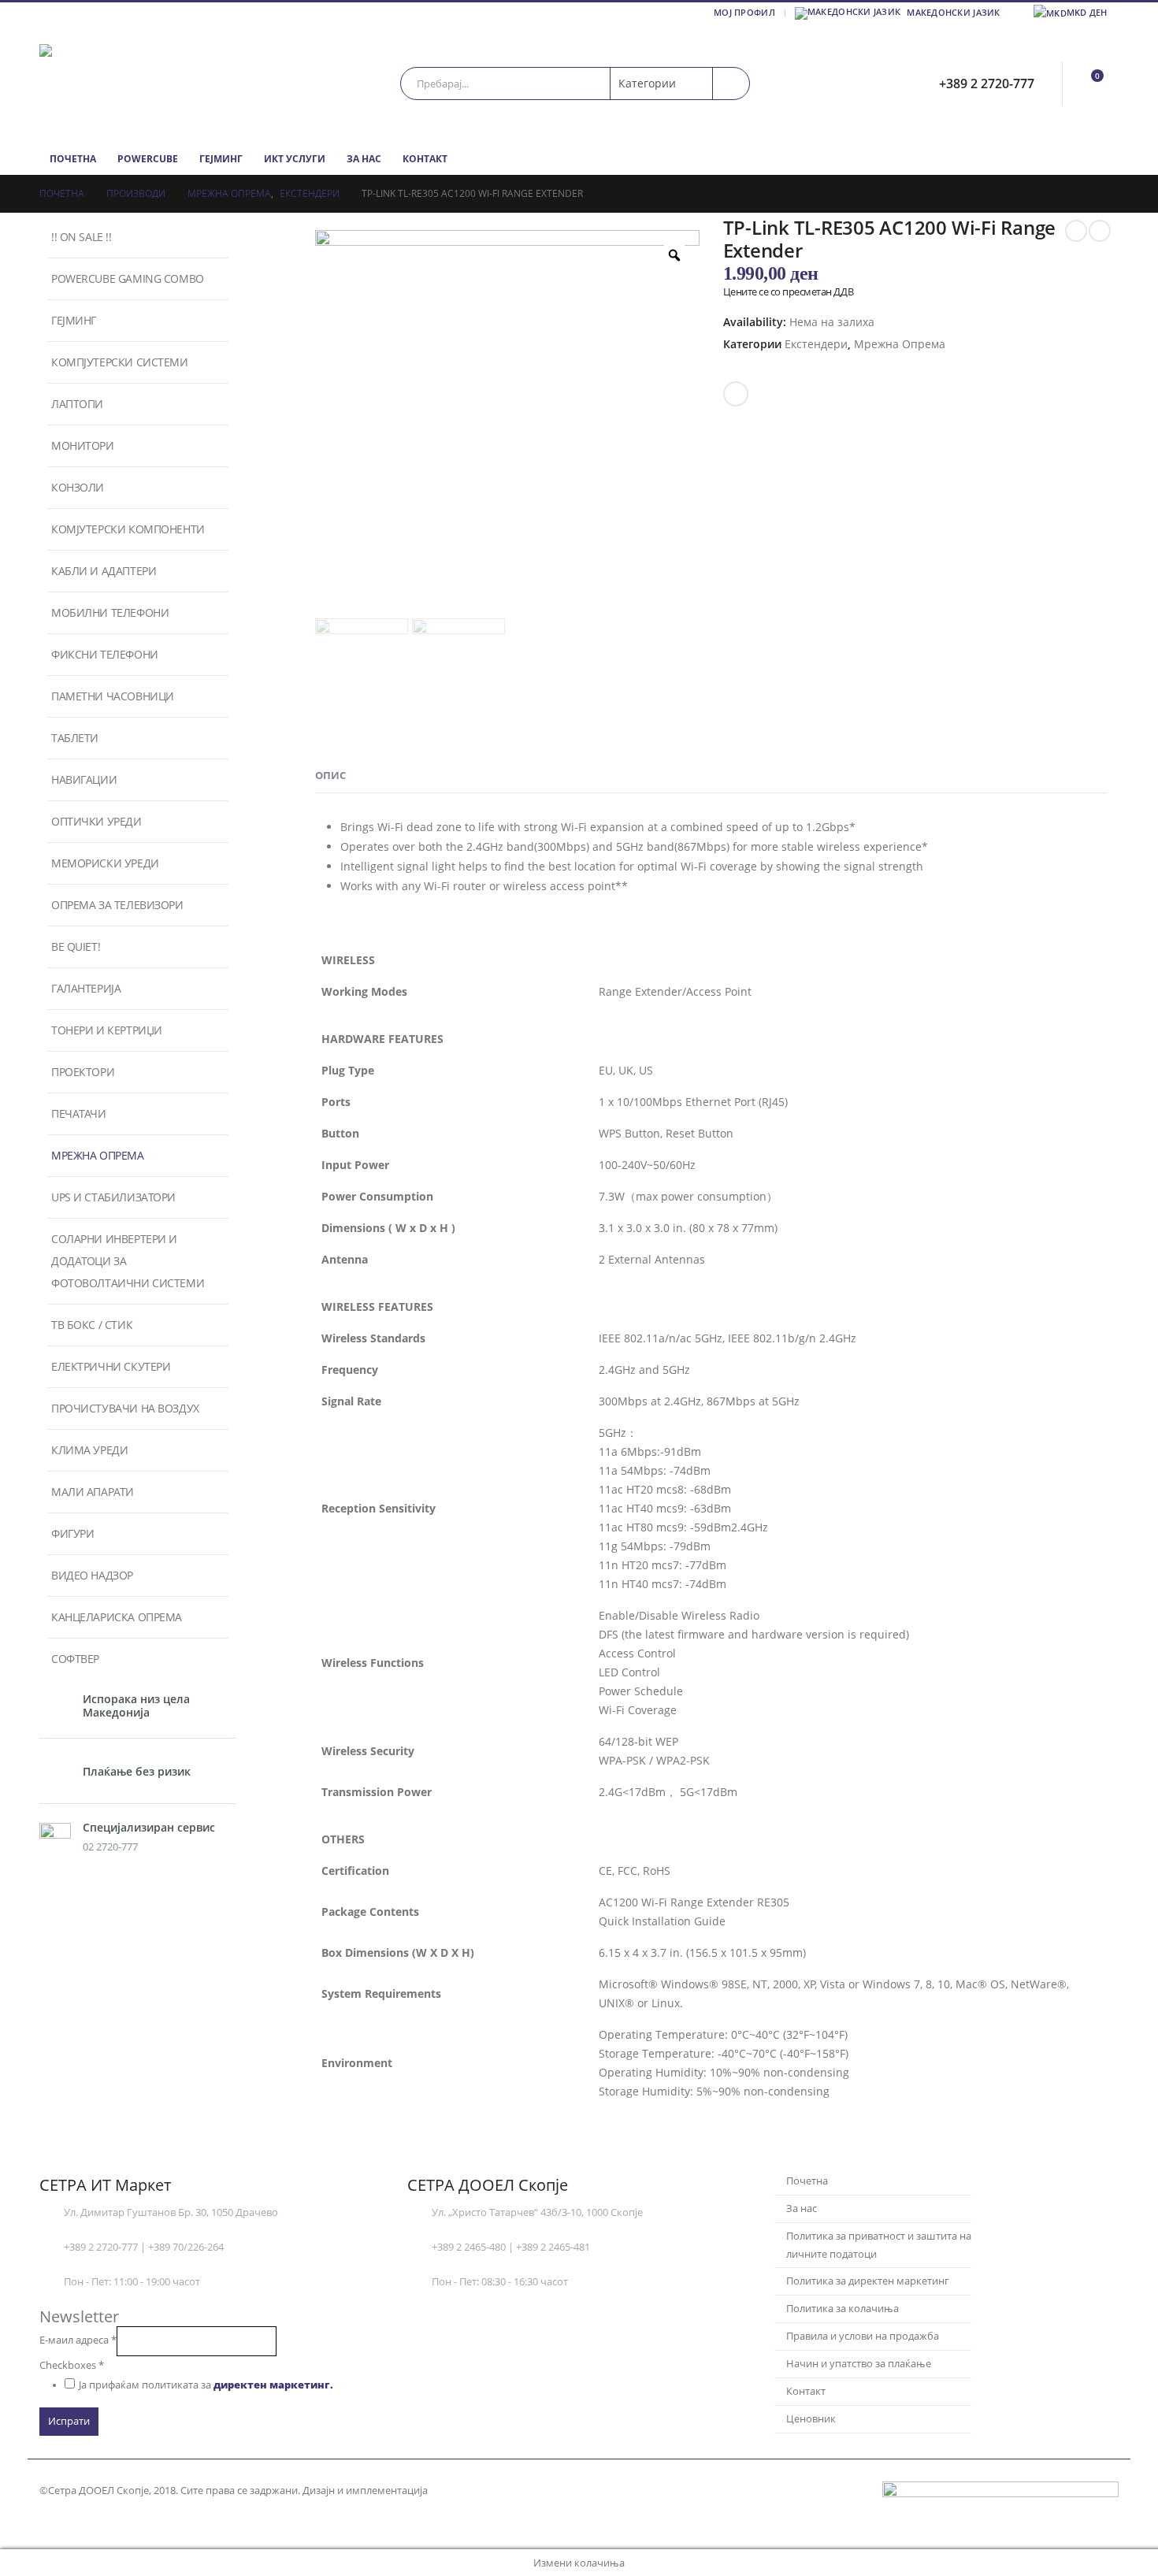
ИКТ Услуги (295, 159)
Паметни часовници (113, 696)
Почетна (73, 159)
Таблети (75, 738)
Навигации (84, 779)
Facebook (736, 394)
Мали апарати (93, 1492)
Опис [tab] (330, 775)
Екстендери (816, 344)
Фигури (72, 1533)
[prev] (1076, 231)
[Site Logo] (138, 83)
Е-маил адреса (78, 2340)
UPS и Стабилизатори (113, 1197)
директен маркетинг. (273, 2385)
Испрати (69, 2421)
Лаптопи (77, 404)
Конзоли (78, 487)
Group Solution (469, 2491)
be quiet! (76, 947)
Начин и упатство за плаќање (859, 2364)
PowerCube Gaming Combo (128, 278)
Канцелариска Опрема (117, 1617)
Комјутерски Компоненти (128, 529)
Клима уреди (89, 1450)
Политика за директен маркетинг (868, 2281)
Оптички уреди (96, 821)
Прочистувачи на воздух (125, 1408)
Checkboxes (72, 2365)
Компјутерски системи (120, 362)
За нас (364, 159)
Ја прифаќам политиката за (206, 2385)
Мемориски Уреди (105, 863)
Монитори (83, 445)
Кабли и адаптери (104, 571)
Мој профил (744, 12)
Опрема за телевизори (117, 905)
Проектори (83, 1072)
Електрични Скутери (111, 1366)
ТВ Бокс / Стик (92, 1325)
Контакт (425, 159)
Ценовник (811, 2419)
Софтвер (75, 1659)
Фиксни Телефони (105, 654)
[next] (1100, 231)
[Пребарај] (731, 84)
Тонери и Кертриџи (107, 1030)
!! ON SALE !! (82, 237)
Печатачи (79, 1114)
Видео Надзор (92, 1575)
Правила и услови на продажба (863, 2336)
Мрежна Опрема (900, 344)
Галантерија (86, 988)
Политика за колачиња (843, 2309)
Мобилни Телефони (110, 612)
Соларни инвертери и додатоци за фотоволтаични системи (128, 1261)
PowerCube (148, 159)
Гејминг (221, 159)
